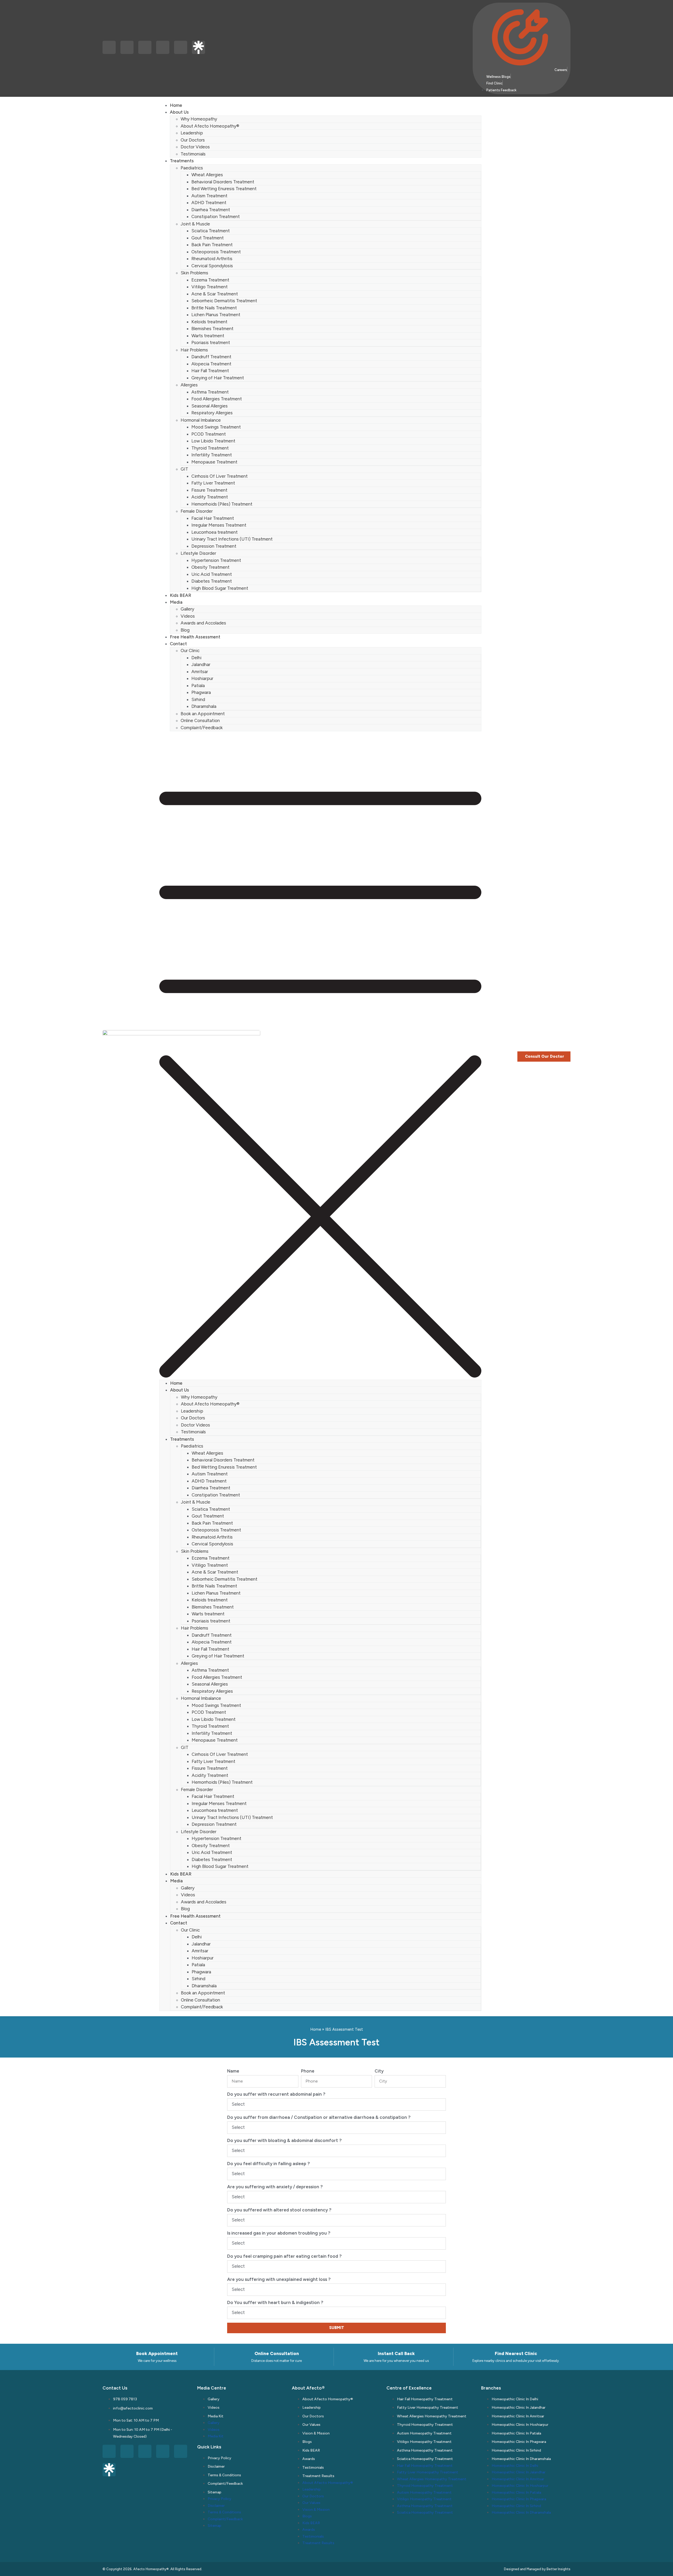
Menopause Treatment (214, 462)
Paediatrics (192, 168)
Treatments (182, 161)
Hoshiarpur (202, 678)
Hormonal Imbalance (201, 420)
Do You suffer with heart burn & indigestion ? (275, 2302)
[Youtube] (181, 47)
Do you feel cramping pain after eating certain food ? (284, 2256)
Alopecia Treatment (211, 364)
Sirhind (198, 699)
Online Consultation (200, 720)
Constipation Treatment (216, 216)
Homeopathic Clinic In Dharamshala (521, 2459)
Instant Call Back (396, 2353)
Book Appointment (157, 2353)
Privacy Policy (220, 2458)
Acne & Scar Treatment (215, 294)
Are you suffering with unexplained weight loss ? (279, 2279)
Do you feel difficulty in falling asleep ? (269, 2164)
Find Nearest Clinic (516, 2353)
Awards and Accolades (203, 623)
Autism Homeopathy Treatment (424, 2433)
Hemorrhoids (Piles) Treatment (222, 504)
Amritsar (200, 672)
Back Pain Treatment (212, 245)
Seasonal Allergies (210, 406)
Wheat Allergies (207, 175)
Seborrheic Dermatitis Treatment (224, 301)
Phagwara (201, 692)
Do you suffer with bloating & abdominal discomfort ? (284, 2140)
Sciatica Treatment (211, 231)
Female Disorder (197, 511)
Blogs (307, 2442)
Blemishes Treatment (212, 329)
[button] (320, 1055)
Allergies (189, 385)
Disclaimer (216, 2466)
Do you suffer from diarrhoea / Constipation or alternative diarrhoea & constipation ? (319, 2117)
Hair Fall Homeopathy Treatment (425, 2399)
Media (176, 602)
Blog (185, 630)
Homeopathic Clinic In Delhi (515, 2399)
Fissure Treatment (209, 490)
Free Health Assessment (195, 637)
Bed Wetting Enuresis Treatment (224, 189)
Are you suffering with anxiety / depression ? (275, 2187)
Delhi (196, 658)
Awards (309, 2459)
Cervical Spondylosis (212, 266)
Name (233, 2071)
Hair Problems (194, 350)
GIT (184, 469)
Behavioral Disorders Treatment (223, 182)
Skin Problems (194, 273)
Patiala (198, 685)
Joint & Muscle (195, 224)
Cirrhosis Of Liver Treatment (220, 476)
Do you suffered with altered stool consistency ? (279, 2210)
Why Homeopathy (199, 119)
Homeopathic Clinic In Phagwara (519, 2442)
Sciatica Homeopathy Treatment (425, 2459)
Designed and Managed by (525, 2569)
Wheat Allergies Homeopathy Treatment (432, 2416)
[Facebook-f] (109, 47)
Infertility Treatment (212, 455)
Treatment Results (318, 2476)
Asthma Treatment (210, 392)
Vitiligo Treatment (210, 287)
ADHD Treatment (209, 203)
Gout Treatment (208, 238)
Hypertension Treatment (216, 560)
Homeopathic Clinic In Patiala (516, 2433)
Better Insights (559, 2569)
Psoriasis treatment (211, 342)
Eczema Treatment (210, 280)
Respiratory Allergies (212, 413)
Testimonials (193, 154)
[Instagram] (127, 47)
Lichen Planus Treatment (216, 315)
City (379, 2071)
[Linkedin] (145, 47)
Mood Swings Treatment (216, 427)
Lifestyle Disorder (198, 553)
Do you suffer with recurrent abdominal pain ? (276, 2094)
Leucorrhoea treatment (215, 532)
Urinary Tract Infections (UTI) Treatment (232, 539)
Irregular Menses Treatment (219, 525)
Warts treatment (208, 336)
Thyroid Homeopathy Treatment (425, 2425)
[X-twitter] (163, 47)
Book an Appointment (203, 714)
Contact (178, 644)
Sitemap (215, 2492)
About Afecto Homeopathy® (210, 126)
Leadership (192, 133)
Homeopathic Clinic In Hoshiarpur (520, 2425)
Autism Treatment (209, 196)
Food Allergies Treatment (217, 399)
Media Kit (216, 2416)
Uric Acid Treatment (212, 574)
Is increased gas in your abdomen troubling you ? (279, 2233)
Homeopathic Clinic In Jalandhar (519, 2408)
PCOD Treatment (209, 434)
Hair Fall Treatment (210, 371)
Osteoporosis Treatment (216, 252)
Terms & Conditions (224, 2475)
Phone (308, 2071)
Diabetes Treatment (212, 581)
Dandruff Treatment (211, 357)
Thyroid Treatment (210, 448)
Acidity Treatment (210, 497)
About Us (179, 112)
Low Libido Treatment (213, 441)
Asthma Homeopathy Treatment (425, 2450)
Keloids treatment (209, 322)
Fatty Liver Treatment (213, 483)
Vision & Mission (316, 2433)
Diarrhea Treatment (211, 210)
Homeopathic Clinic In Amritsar (518, 2416)
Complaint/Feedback (202, 728)
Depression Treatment (214, 546)
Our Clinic (190, 651)
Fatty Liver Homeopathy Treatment (428, 2408)
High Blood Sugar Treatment (220, 588)
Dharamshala (204, 706)
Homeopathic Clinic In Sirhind (516, 2450)
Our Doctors (193, 140)
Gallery (187, 609)
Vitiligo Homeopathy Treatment (424, 2442)
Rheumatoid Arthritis (212, 259)
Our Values (311, 2425)
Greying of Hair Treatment (218, 378)
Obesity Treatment (210, 567)
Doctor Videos (195, 147)
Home (176, 105)
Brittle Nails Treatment (214, 308)
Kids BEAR (180, 595)
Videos (188, 616)
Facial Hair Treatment (213, 518)
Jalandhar (201, 664)
